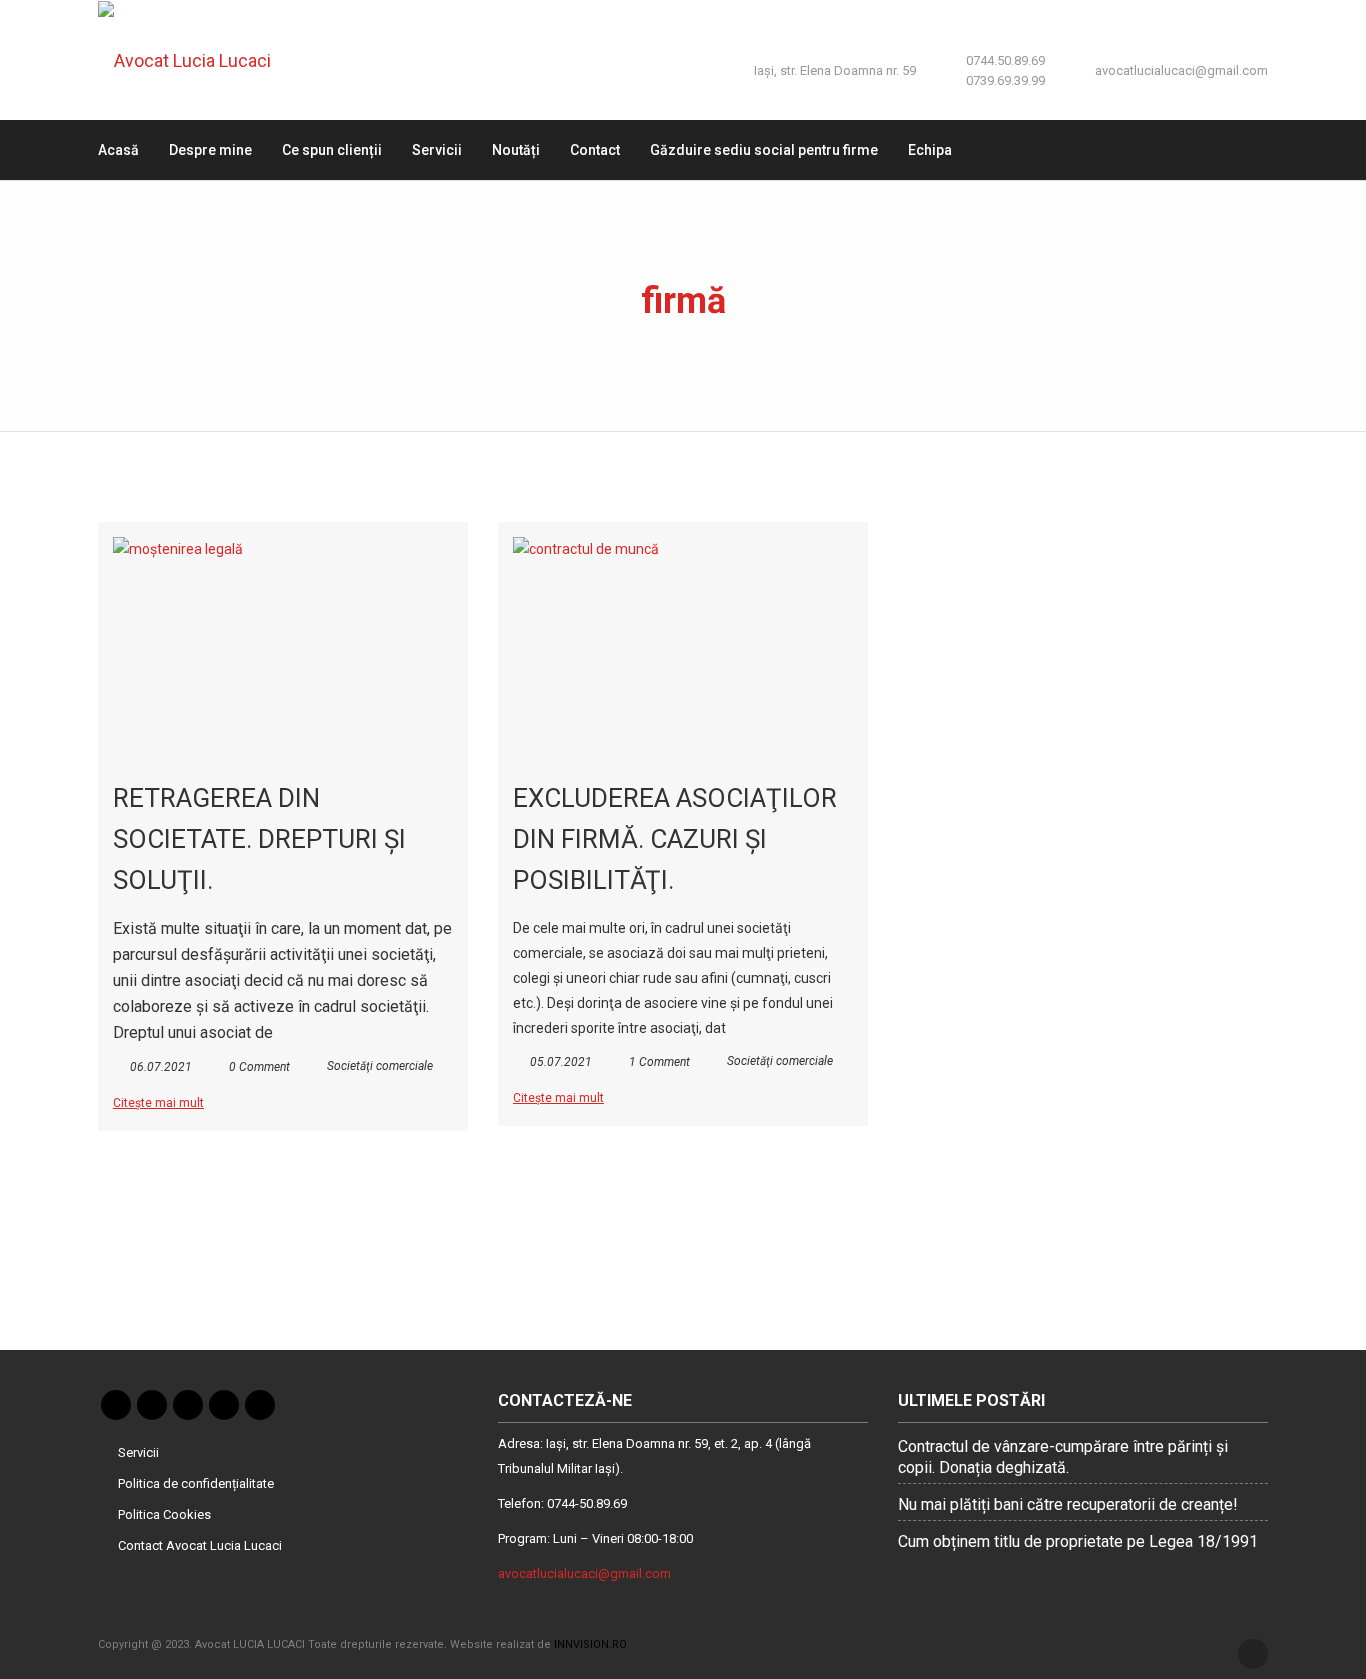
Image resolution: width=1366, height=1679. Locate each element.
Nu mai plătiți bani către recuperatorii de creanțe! (1068, 1504)
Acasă (118, 150)
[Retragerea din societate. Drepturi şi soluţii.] (283, 647)
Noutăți (516, 150)
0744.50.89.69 (1005, 60)
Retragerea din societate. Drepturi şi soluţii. (259, 839)
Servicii (437, 150)
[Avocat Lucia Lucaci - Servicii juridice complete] (199, 60)
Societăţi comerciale (380, 1066)
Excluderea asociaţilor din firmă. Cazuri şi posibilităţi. (675, 839)
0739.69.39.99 (1005, 80)
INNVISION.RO (590, 1644)
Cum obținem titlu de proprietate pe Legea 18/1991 (1078, 1541)
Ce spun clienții (332, 150)
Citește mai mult (158, 1103)
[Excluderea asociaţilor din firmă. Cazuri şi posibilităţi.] (683, 647)
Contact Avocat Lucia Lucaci (200, 1545)
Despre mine (210, 150)
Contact (595, 150)
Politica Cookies (164, 1514)
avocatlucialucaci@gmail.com (1181, 70)
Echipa (930, 150)
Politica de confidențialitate (196, 1483)
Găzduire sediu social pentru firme (764, 150)
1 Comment (659, 1062)
